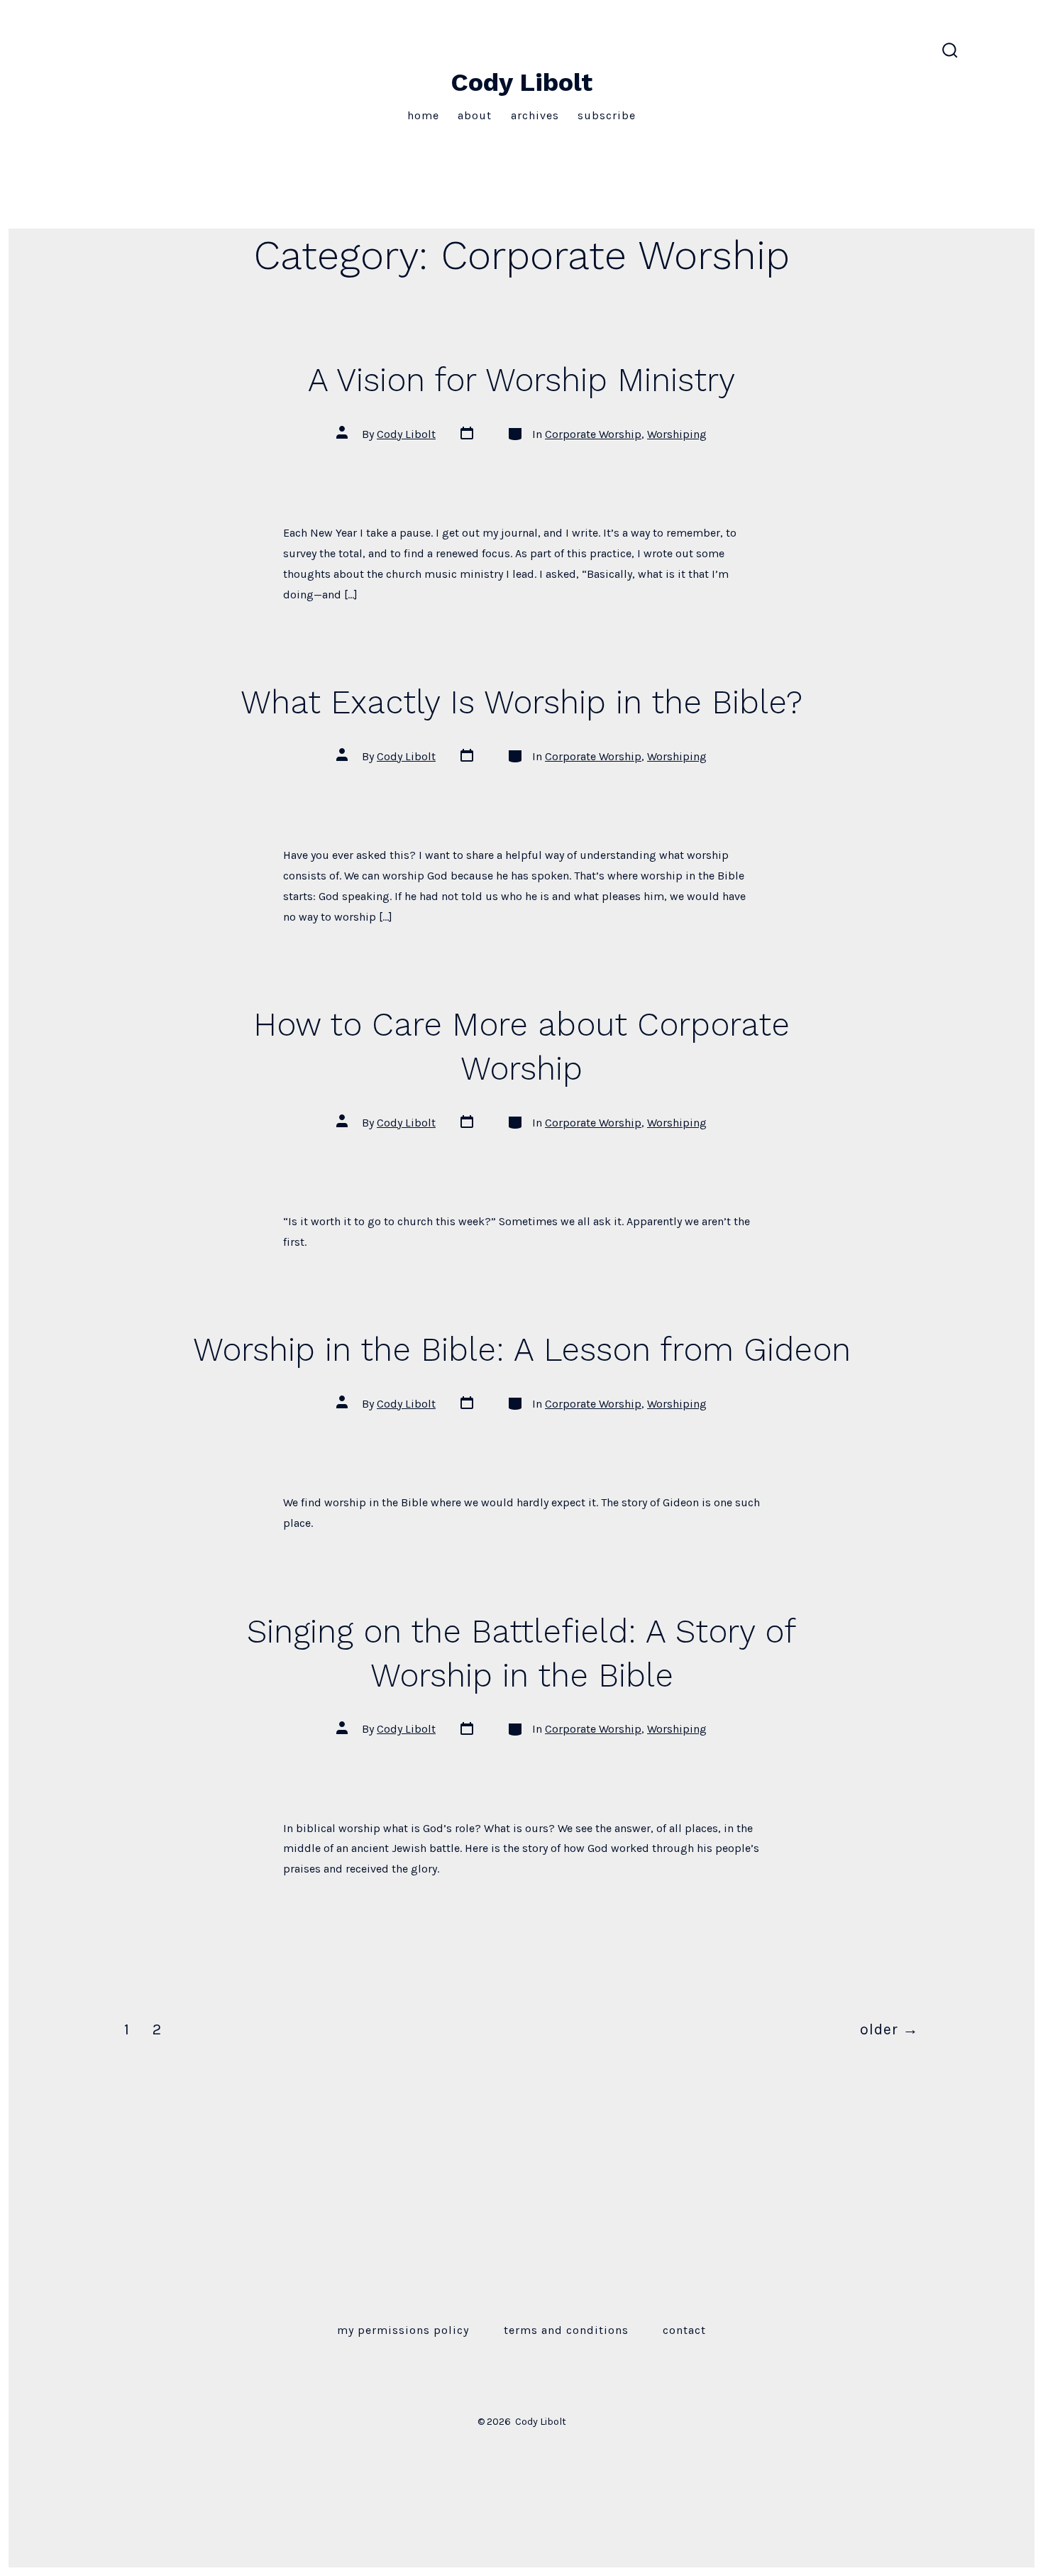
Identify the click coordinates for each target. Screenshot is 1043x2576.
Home (423, 115)
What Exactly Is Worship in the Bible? (521, 702)
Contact (684, 2330)
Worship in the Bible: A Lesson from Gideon (522, 1349)
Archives (535, 115)
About (475, 115)
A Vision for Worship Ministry (521, 380)
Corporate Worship (593, 434)
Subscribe (607, 115)
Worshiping (677, 434)
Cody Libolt (406, 434)
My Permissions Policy (403, 2330)
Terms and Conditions (566, 2330)
